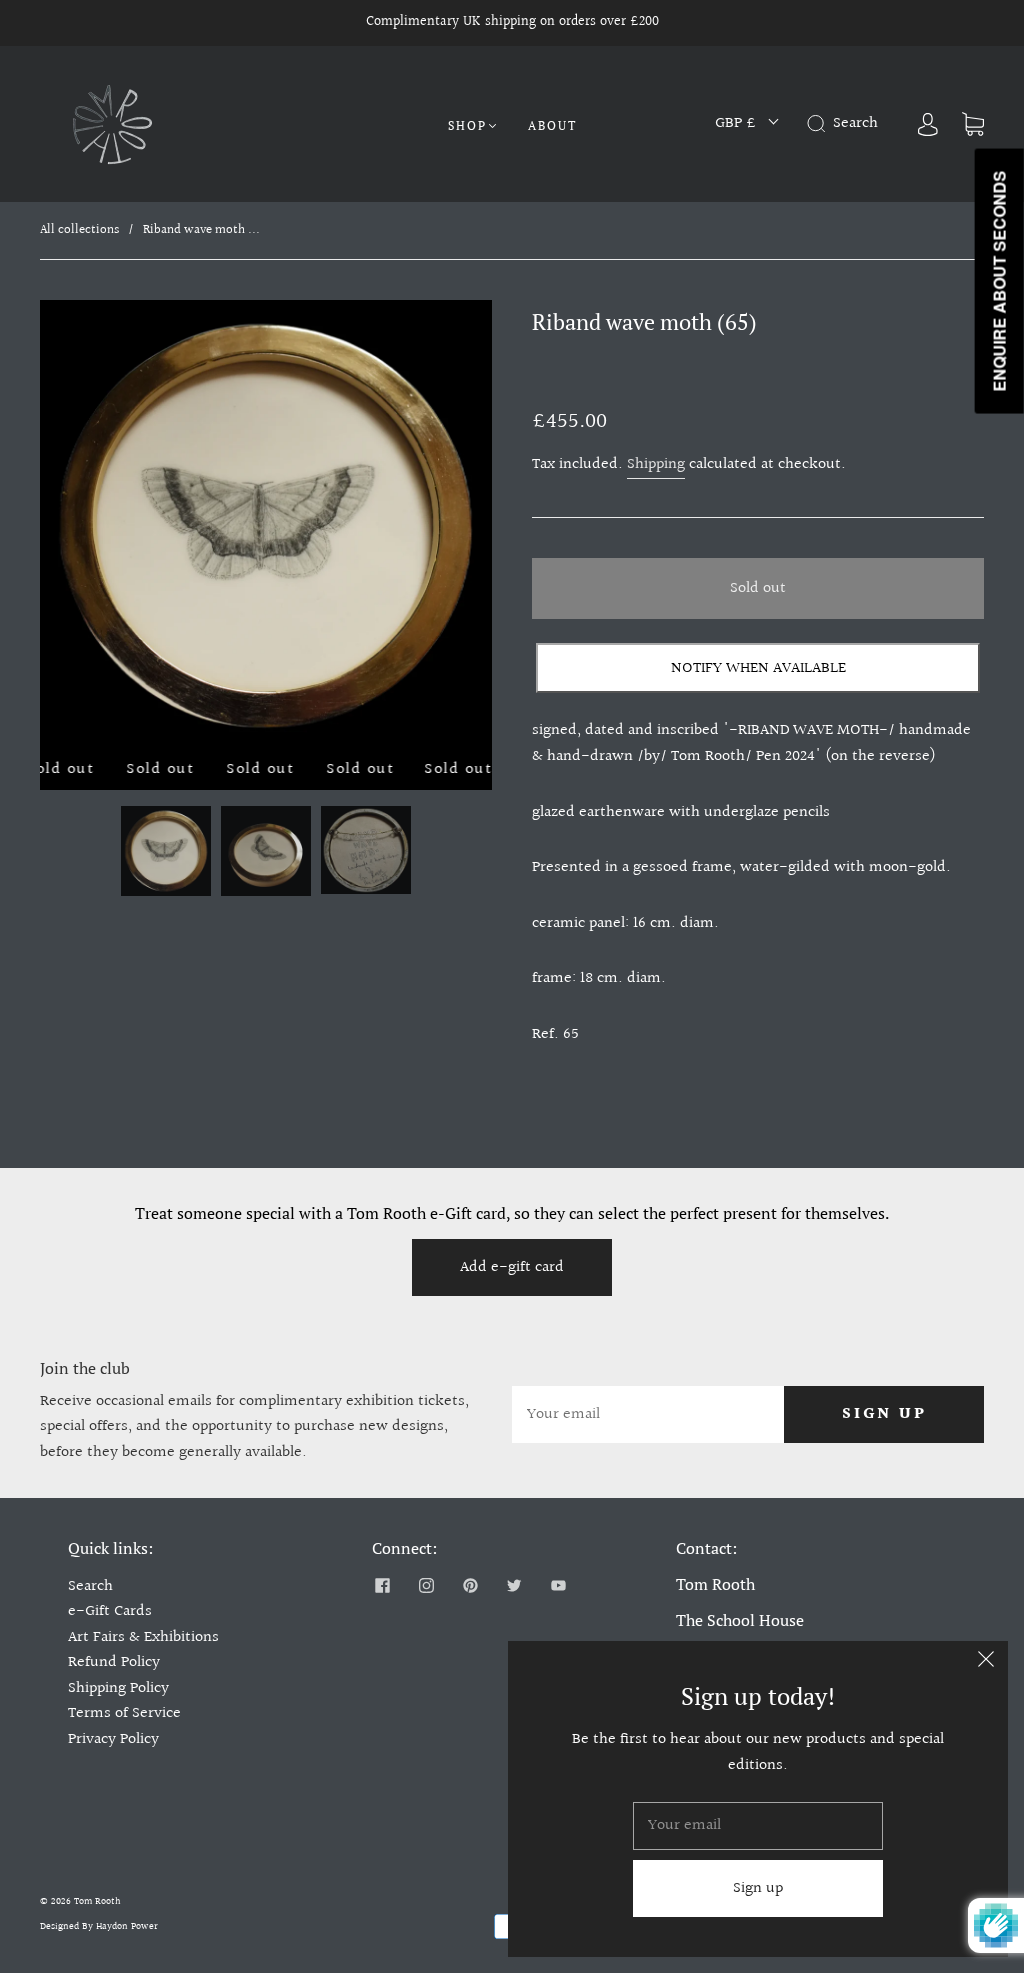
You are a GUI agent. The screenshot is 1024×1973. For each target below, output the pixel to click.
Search (90, 1586)
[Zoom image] (265, 530)
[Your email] (648, 1415)
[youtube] (558, 1586)
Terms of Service (124, 1713)
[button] (85, 530)
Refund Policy (114, 1662)
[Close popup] (986, 1663)
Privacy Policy (113, 1739)
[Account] (928, 123)
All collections (79, 230)
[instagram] (426, 1586)
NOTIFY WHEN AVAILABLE (758, 668)
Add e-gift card (512, 1267)
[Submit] (820, 124)
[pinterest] (470, 1586)
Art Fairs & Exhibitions (143, 1637)
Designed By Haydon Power (99, 1926)
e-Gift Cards (110, 1611)
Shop (467, 125)
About (552, 125)
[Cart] (973, 123)
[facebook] (382, 1586)
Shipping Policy (118, 1688)
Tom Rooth (97, 1901)
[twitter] (514, 1586)
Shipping (656, 464)
